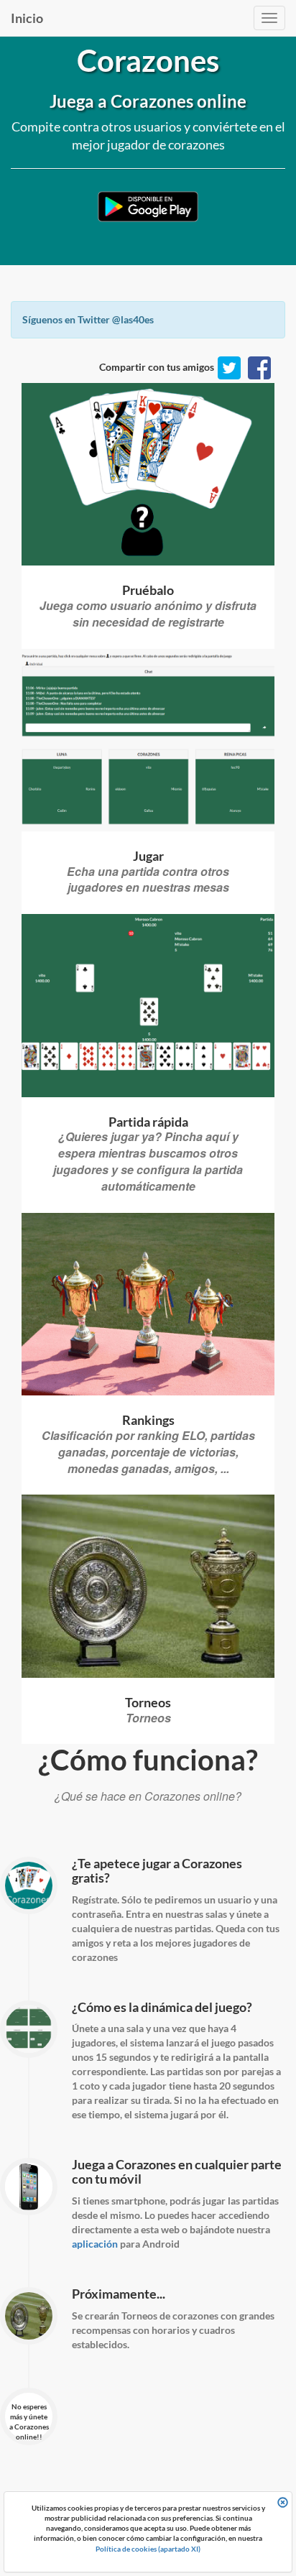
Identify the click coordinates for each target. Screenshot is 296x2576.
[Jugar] (148, 474)
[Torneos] (148, 1586)
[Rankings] (148, 1304)
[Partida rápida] (148, 1005)
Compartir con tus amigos (157, 367)
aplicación (95, 2244)
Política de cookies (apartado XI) (148, 2549)
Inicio (27, 18)
